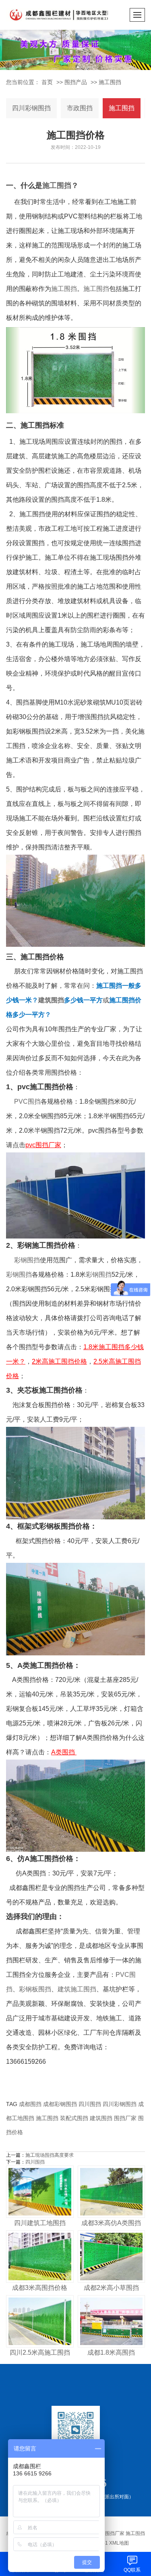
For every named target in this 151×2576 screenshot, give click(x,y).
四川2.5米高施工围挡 (40, 2352)
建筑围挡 (51, 1000)
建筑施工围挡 (77, 1989)
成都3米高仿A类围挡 (111, 2223)
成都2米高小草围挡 (111, 2288)
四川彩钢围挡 (31, 108)
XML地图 (119, 2543)
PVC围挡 (27, 1101)
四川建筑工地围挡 (40, 2223)
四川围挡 (90, 2104)
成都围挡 (30, 2104)
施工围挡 (110, 82)
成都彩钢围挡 (60, 2104)
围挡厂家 (125, 2118)
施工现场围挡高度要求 (50, 2155)
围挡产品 (76, 82)
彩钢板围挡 (35, 1989)
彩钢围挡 (27, 1260)
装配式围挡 (74, 2118)
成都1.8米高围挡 (111, 2352)
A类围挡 (63, 1752)
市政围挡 (80, 108)
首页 (47, 82)
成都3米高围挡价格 (40, 2288)
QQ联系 (132, 2570)
